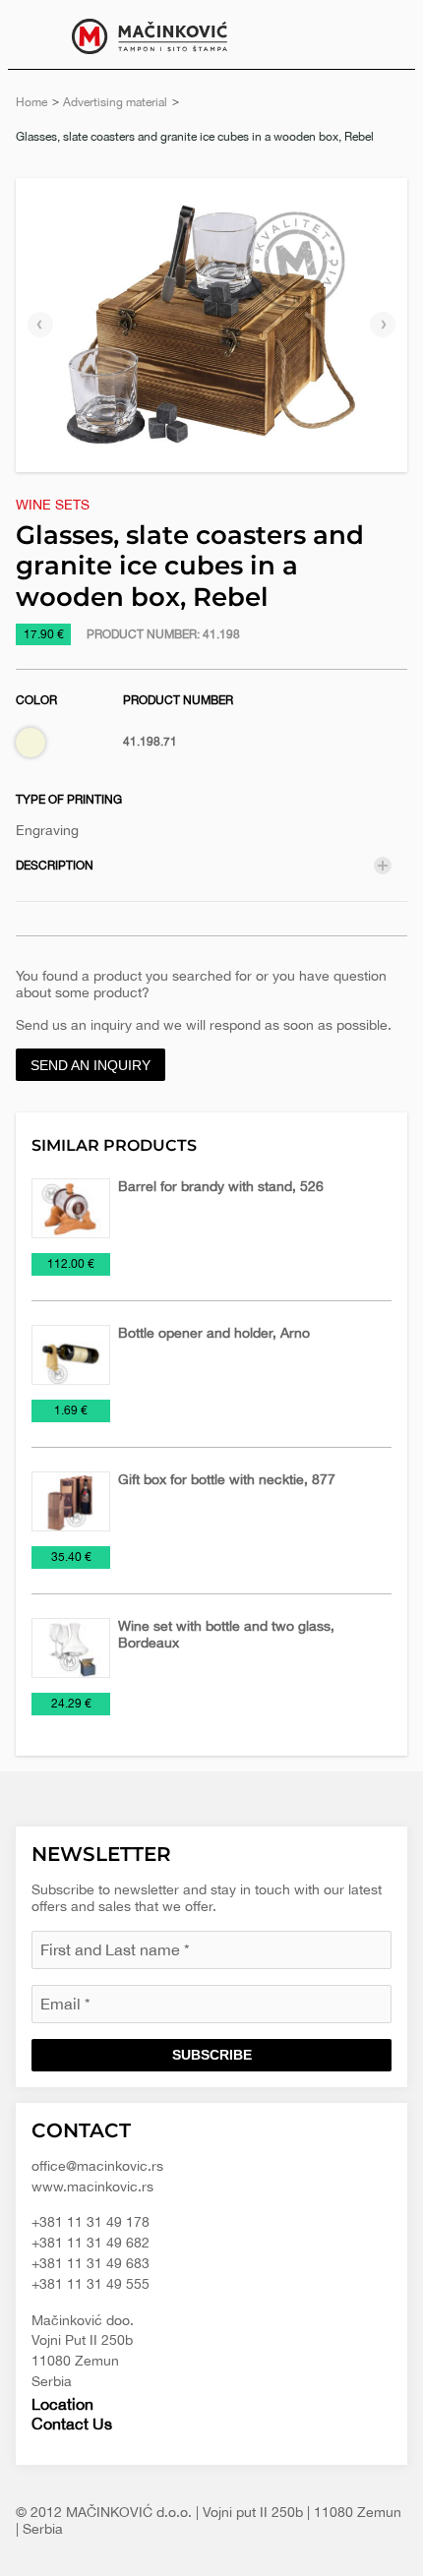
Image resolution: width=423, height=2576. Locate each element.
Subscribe (212, 2055)
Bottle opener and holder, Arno (214, 1333)
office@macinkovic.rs (97, 2166)
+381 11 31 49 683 (91, 2263)
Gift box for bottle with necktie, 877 (227, 1479)
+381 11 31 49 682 (91, 2243)
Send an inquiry (91, 1065)
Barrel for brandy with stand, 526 (221, 1186)
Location (62, 2404)
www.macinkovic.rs (92, 2187)
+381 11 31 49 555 (91, 2284)
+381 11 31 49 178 (91, 2222)
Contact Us (72, 2424)
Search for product (386, 34)
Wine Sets (53, 505)
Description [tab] (55, 866)
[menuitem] (386, 34)
